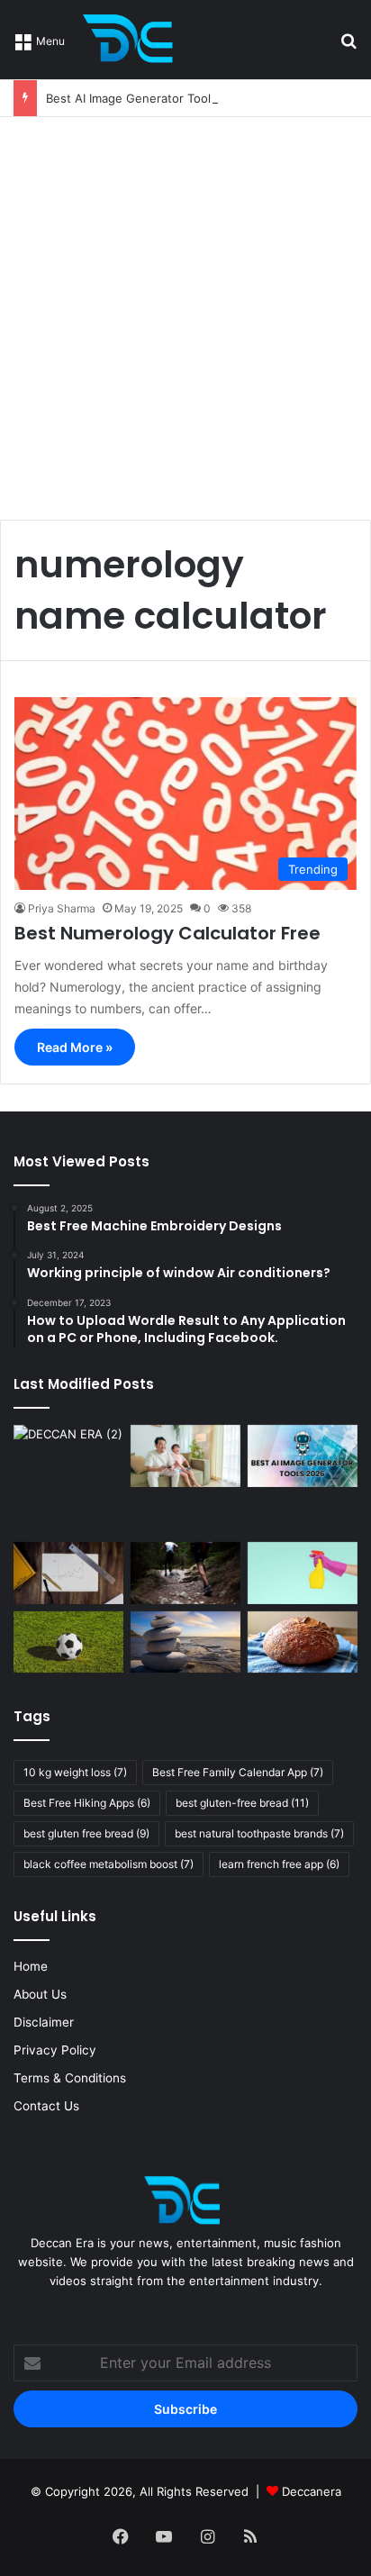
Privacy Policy (55, 2050)
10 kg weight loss (75, 1772)
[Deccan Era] (132, 40)
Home (31, 1966)
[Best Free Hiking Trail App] (185, 1573)
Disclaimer (44, 2022)
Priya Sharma (62, 908)
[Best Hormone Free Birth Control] (185, 1642)
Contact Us (46, 2106)
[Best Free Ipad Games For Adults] (185, 1456)
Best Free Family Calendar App (238, 1772)
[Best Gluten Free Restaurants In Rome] (303, 1642)
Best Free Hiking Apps (87, 1803)
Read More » (75, 1047)
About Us (40, 1994)
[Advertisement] (185, 312)
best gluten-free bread (242, 1803)
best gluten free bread (86, 1833)
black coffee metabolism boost (109, 1864)
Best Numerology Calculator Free (167, 933)
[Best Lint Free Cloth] (303, 1573)
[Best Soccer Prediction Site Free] (68, 1642)
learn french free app (279, 1864)
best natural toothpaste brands (259, 1833)
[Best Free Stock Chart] (68, 1573)
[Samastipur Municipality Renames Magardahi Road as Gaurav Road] (68, 1480)
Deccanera (312, 2491)
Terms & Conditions (70, 2078)
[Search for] (348, 46)
